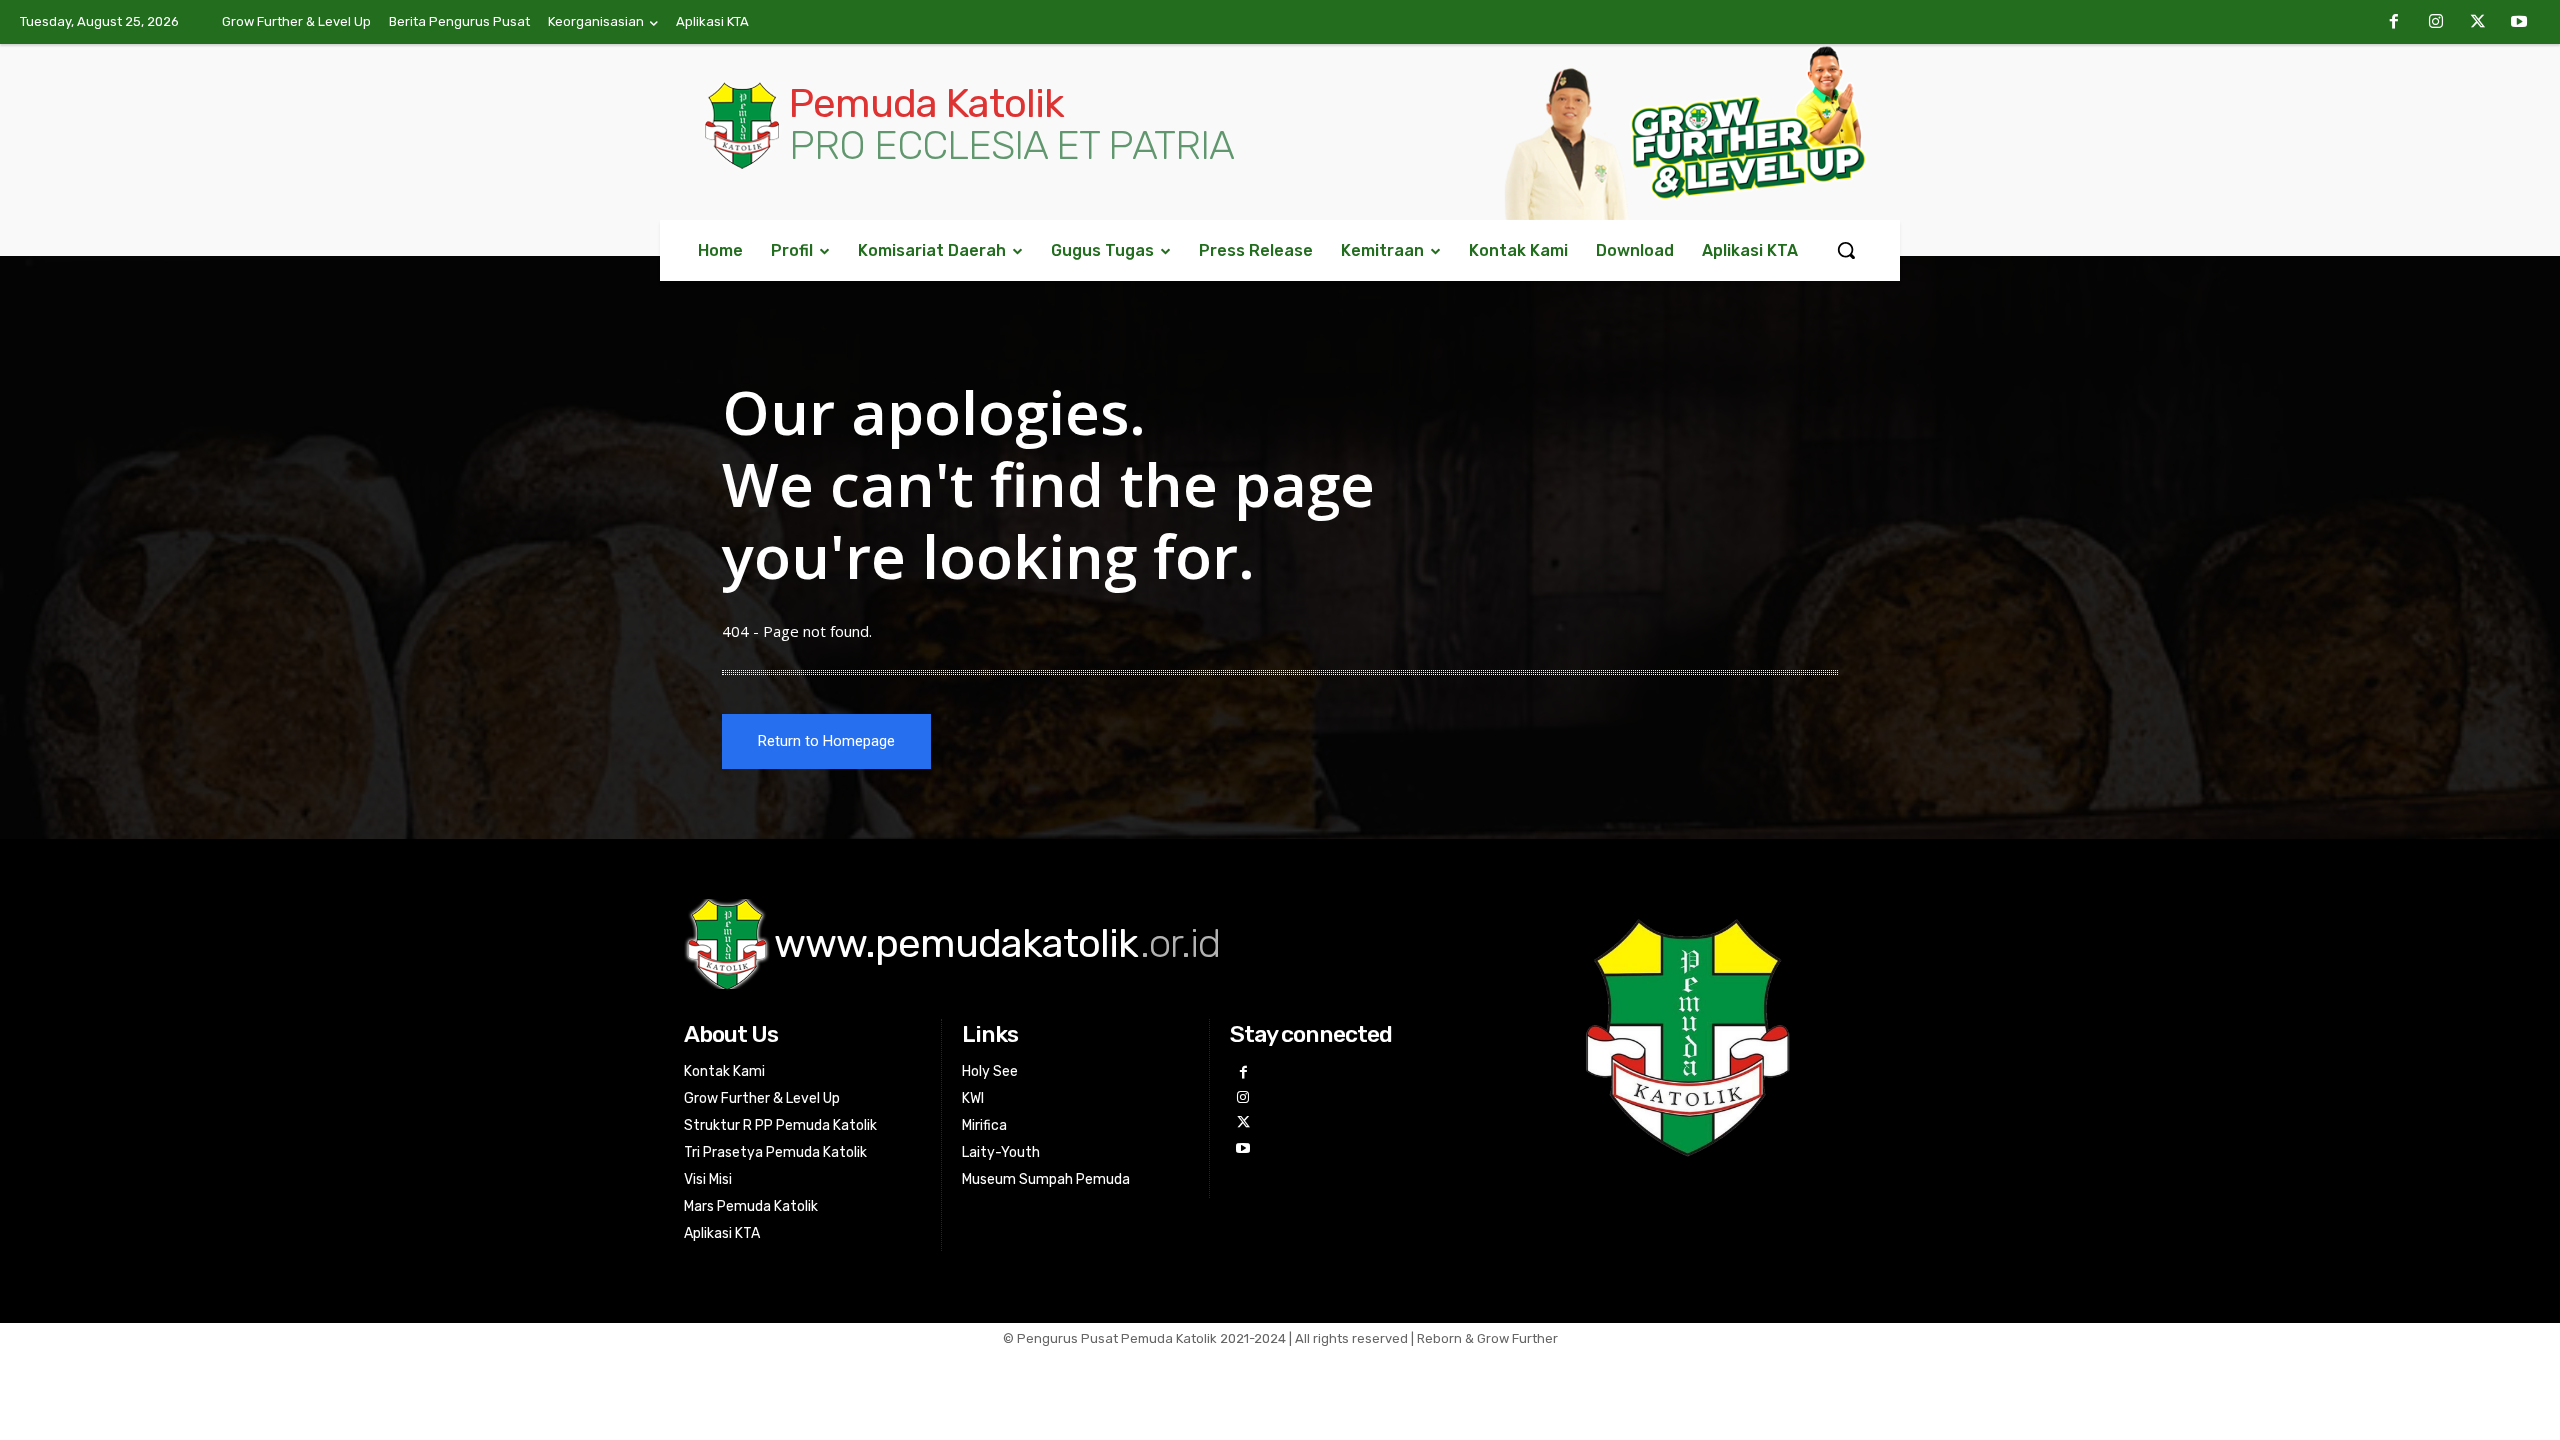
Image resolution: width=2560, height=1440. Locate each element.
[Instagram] (2436, 23)
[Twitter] (2478, 23)
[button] (1846, 250)
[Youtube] (2519, 23)
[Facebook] (2395, 23)
